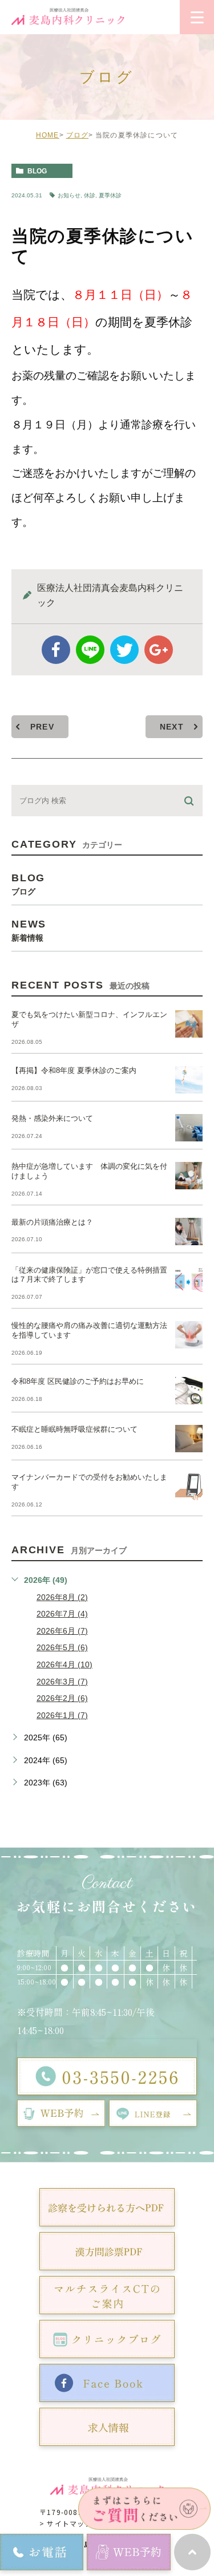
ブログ (78, 135)
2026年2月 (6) (62, 1698)
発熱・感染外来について (52, 1118)
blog (37, 171)
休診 (90, 195)
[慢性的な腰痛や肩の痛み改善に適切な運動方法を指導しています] (189, 1335)
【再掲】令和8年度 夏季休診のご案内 (74, 1070)
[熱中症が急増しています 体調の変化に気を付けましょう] (189, 1176)
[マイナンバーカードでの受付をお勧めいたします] (189, 1487)
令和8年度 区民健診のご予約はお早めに (78, 1381)
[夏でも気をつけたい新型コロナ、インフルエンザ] (189, 1024)
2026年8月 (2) (62, 1597)
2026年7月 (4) (62, 1614)
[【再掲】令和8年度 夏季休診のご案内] (189, 1080)
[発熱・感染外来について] (189, 1128)
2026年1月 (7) (62, 1715)
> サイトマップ (66, 2523)
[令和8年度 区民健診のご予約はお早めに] (189, 1391)
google (159, 650)
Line (90, 650)
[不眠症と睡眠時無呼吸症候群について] (189, 1439)
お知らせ (69, 195)
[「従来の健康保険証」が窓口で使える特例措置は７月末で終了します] (189, 1279)
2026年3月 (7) (62, 1682)
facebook (56, 650)
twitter (124, 650)
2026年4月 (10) (64, 1664)
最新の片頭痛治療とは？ (52, 1222)
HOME (48, 135)
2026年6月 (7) (62, 1631)
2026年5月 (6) (62, 1647)
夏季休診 (110, 195)
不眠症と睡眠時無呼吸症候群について (74, 1429)
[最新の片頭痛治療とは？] (189, 1232)
